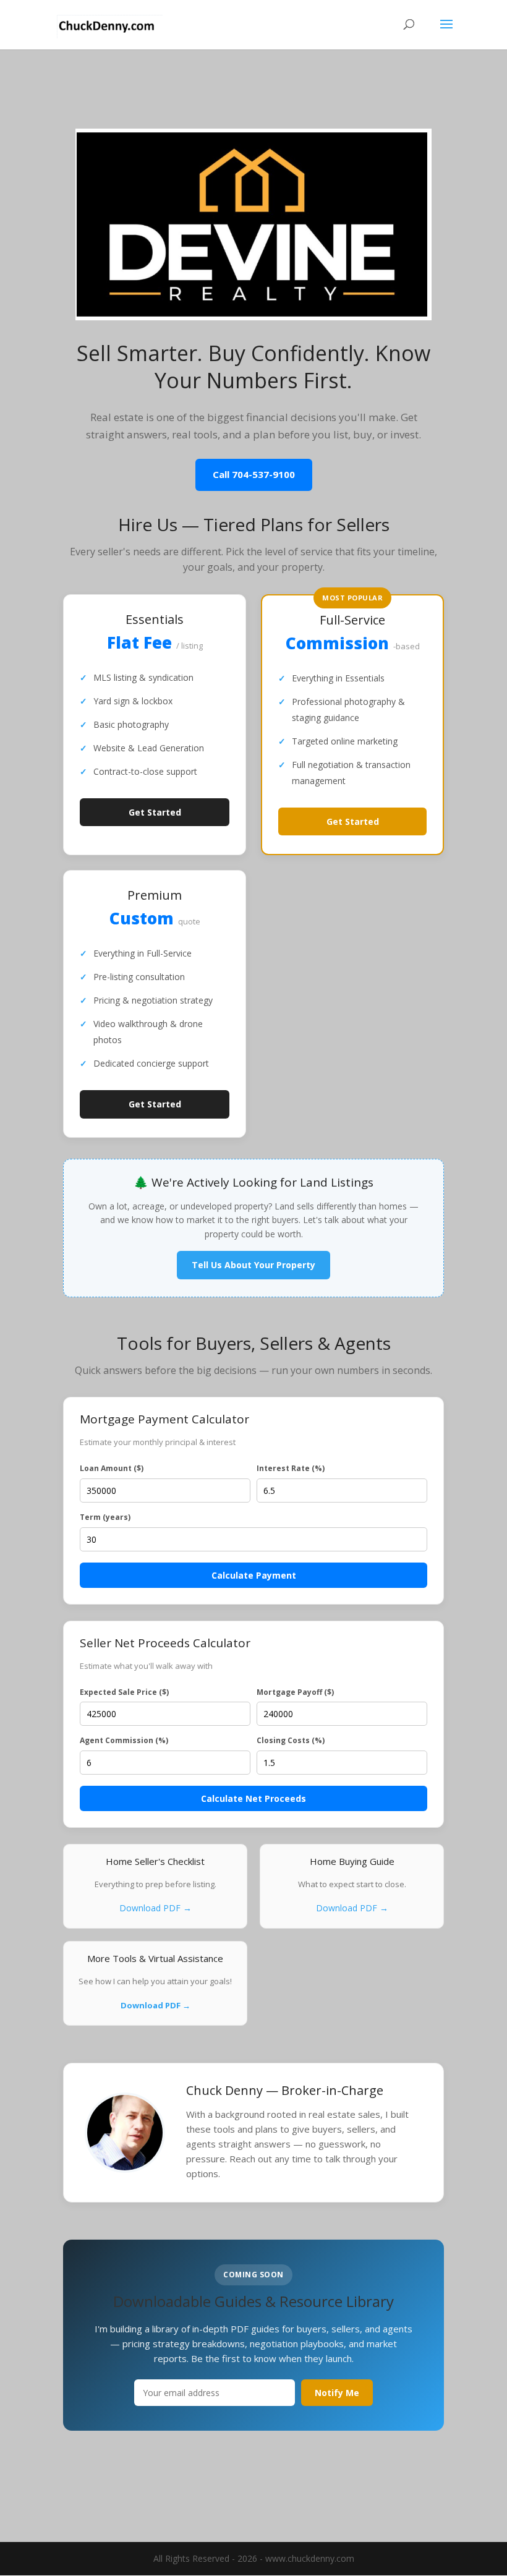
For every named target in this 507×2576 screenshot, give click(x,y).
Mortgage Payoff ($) (295, 1692)
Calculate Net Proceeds (253, 1798)
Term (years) (105, 1517)
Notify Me (337, 2393)
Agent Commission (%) (124, 1740)
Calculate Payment (254, 1575)
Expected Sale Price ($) (124, 1692)
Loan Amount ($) (112, 1468)
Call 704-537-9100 (254, 474)
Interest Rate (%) (291, 1468)
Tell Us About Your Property (253, 1265)
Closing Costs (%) (291, 1740)
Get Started (155, 812)
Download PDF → (156, 1908)
